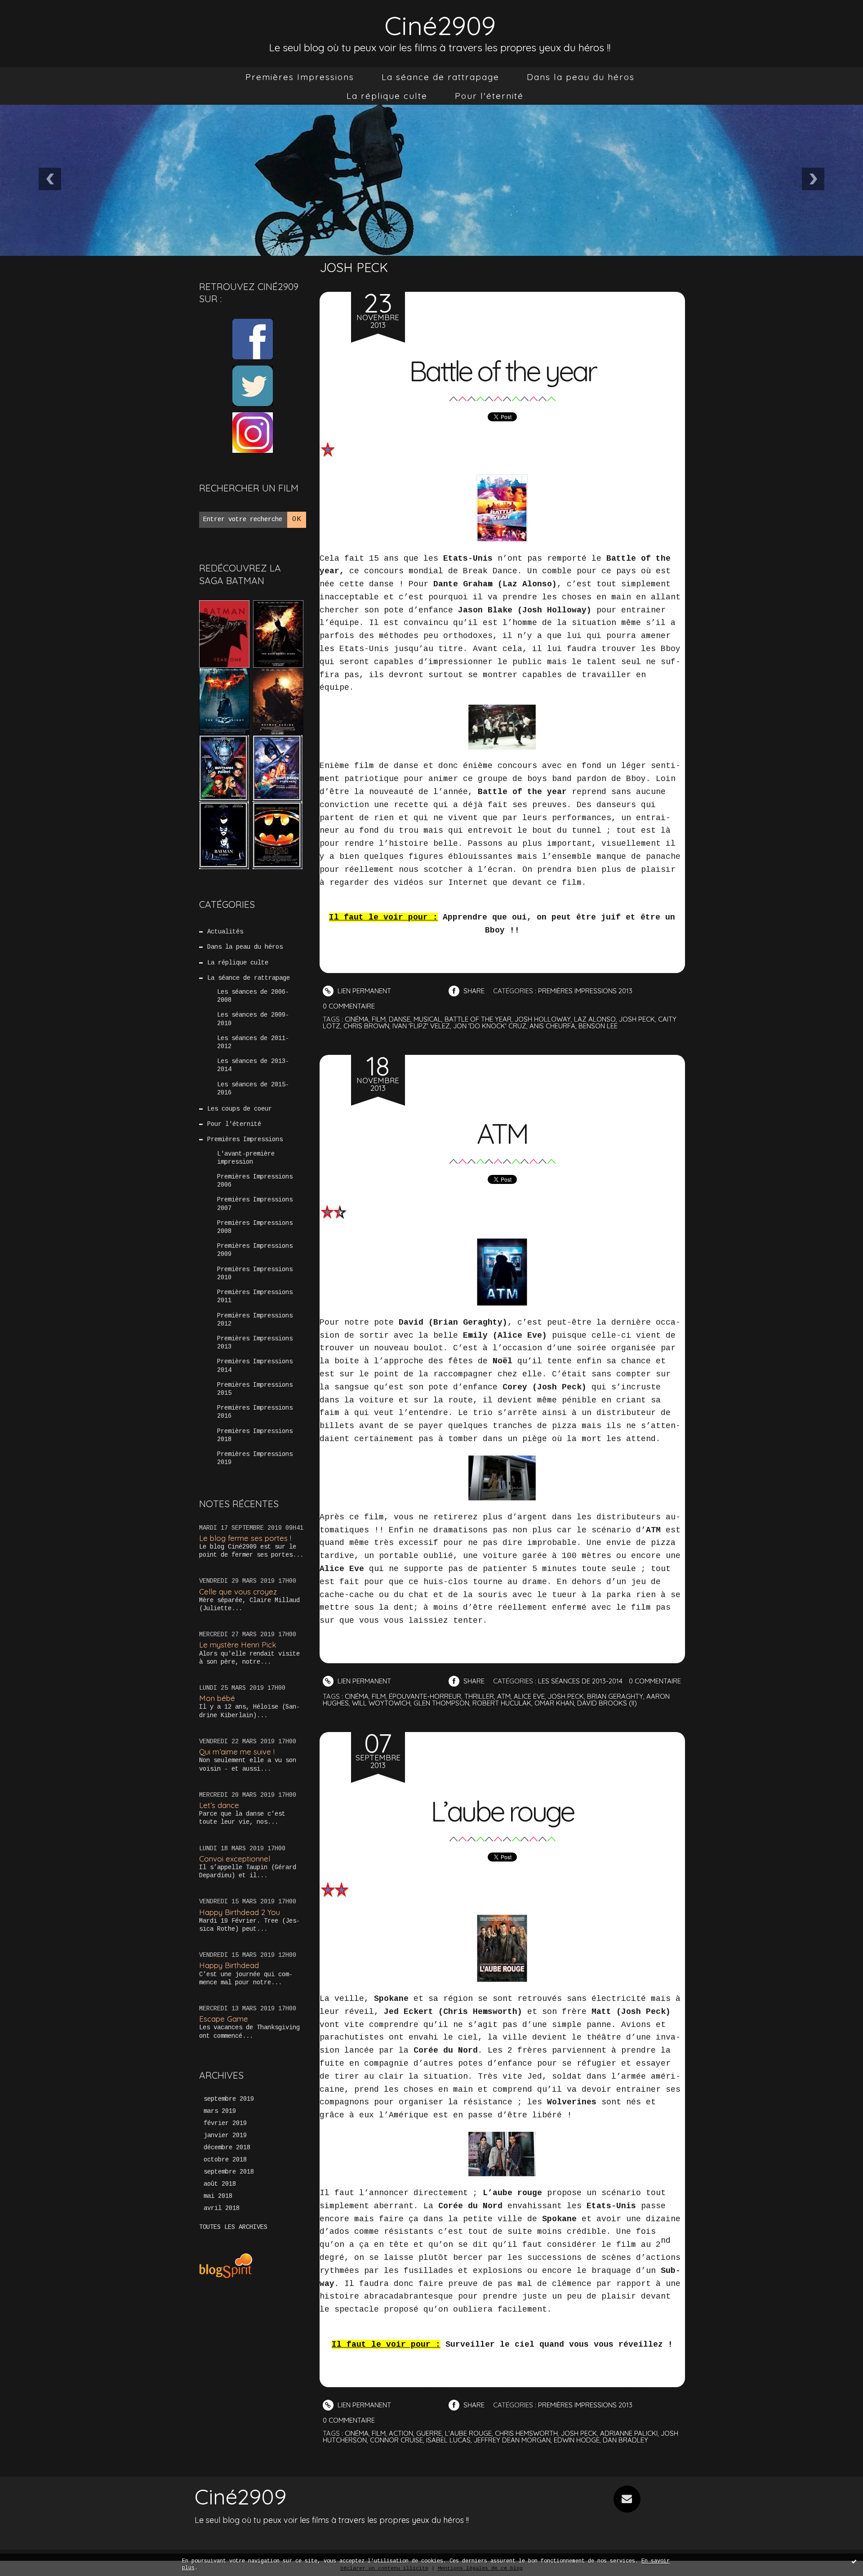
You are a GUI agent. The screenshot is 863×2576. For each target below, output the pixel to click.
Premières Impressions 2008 (255, 1227)
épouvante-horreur (425, 1696)
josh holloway (543, 1019)
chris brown (366, 1026)
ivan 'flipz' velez (421, 1026)
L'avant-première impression (246, 1158)
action (401, 2433)
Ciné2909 (440, 25)
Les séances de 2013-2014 (253, 1065)
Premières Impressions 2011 (255, 1296)
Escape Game (224, 2019)
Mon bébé (217, 1698)
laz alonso (595, 1019)
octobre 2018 (225, 2160)
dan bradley (625, 2440)
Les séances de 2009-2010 (253, 1019)
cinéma (357, 1019)
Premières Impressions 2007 (255, 1204)
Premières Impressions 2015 (255, 1389)
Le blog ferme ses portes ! (245, 1538)
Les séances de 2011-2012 (253, 1042)
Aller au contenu (44, 18)
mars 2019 (220, 2111)
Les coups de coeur (240, 1109)
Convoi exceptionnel (235, 1859)
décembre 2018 (227, 2147)
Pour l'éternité (489, 96)
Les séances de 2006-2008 (253, 996)
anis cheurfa (552, 1026)
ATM (502, 1134)
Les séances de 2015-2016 (253, 1089)
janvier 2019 (225, 2135)
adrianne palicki (629, 2433)
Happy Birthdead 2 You (240, 1912)
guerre (429, 2433)
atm (504, 1696)
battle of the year (478, 1019)
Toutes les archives (233, 2227)
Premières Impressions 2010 (255, 1273)
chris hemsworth (526, 2433)
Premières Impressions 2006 (255, 1181)
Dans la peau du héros (581, 77)
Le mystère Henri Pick (238, 1645)
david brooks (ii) (607, 1703)
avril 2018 (222, 2208)
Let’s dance (219, 1805)
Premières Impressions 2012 (255, 1320)
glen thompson (441, 1703)
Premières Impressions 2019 (255, 1458)
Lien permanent (363, 991)
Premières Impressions (300, 77)
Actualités (225, 932)
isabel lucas (448, 2440)
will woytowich (381, 1703)
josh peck (637, 1019)
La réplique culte (387, 96)
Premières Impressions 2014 (255, 1366)
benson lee (598, 1026)
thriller (479, 1696)
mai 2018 (218, 2196)
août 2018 (220, 2184)
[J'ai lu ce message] (854, 2561)
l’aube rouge (468, 2433)
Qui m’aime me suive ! (237, 1752)
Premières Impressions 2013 (255, 1343)
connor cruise (396, 2440)
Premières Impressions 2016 (255, 1412)
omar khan (554, 1703)
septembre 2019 (229, 2099)
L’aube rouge (502, 1811)
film (379, 1019)
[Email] (627, 2499)
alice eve (529, 1696)
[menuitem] (300, 77)
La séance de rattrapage (440, 77)
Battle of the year (502, 371)
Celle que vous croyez (238, 1592)
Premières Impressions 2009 (255, 1250)
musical (427, 1019)
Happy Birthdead (229, 1965)
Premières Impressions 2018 (255, 1435)
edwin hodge (577, 2440)
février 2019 (225, 2123)
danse (400, 1019)
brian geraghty (615, 1696)
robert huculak (502, 1703)
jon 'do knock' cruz (490, 1026)
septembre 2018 (229, 2172)
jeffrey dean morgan (512, 2440)
